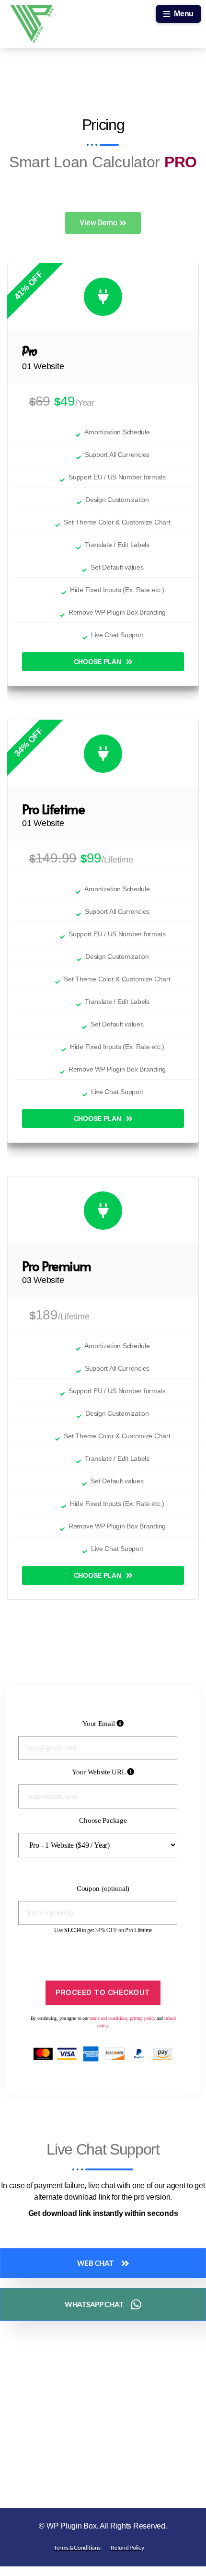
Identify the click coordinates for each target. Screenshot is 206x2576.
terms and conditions (109, 2018)
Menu (184, 14)
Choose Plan (97, 662)
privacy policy (143, 2018)
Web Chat (95, 2263)
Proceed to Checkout (103, 1992)
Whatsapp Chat (94, 2304)
